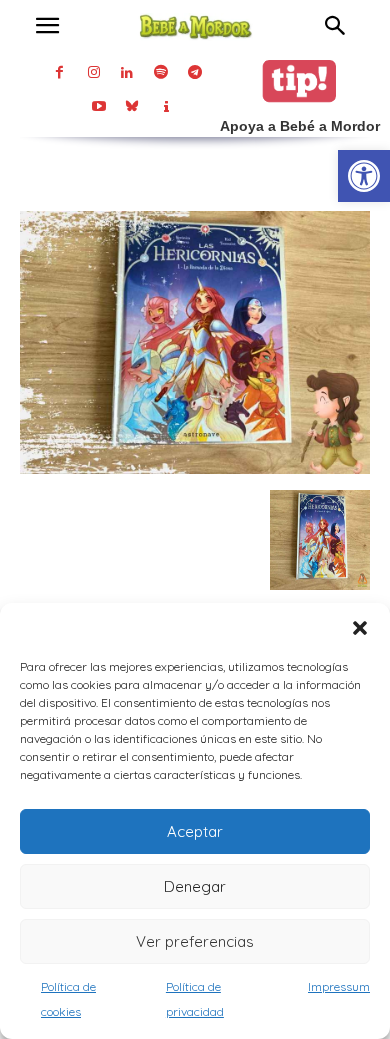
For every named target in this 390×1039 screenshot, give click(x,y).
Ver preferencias (195, 941)
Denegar (195, 886)
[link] (364, 176)
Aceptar (195, 831)
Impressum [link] (339, 986)
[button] (360, 628)
